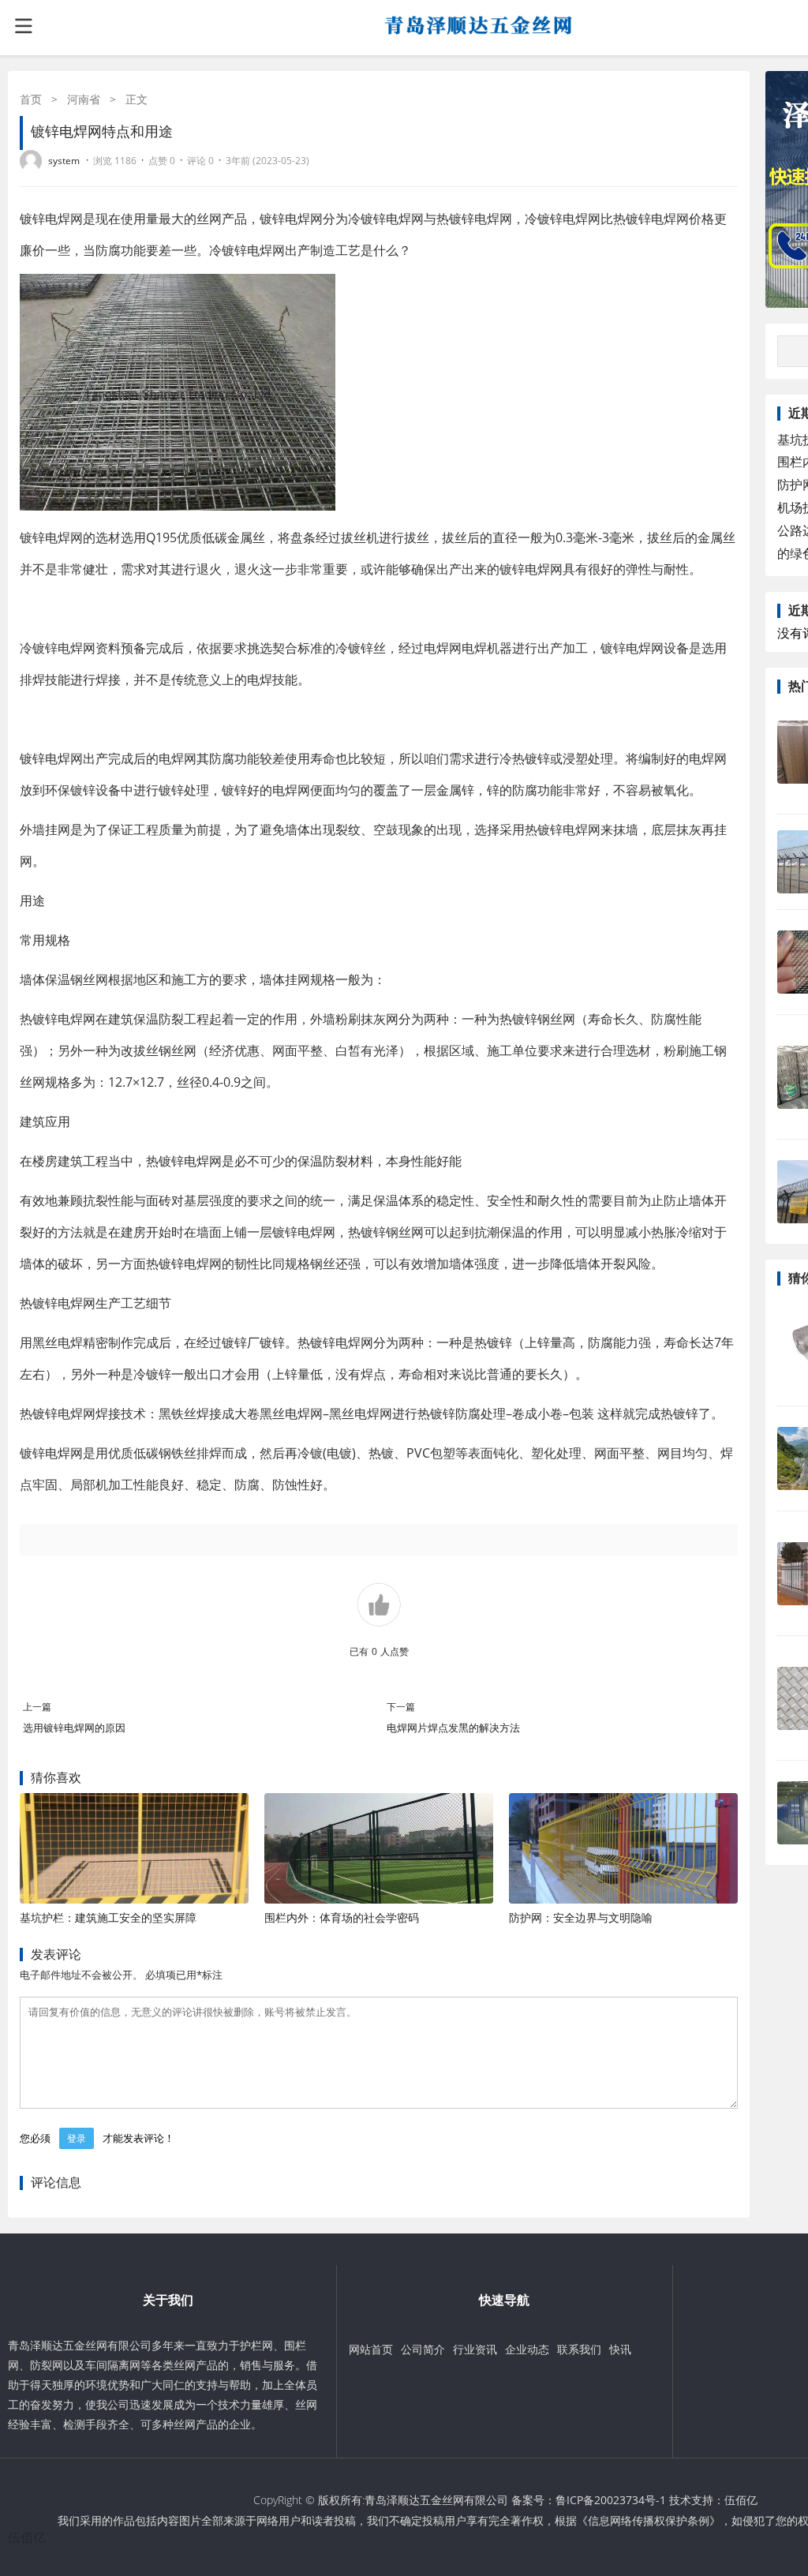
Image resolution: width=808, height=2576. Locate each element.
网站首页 (371, 2349)
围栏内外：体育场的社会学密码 (342, 1917)
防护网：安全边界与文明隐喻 (581, 1917)
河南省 (84, 99)
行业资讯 (475, 2349)
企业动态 (527, 2349)
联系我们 (579, 2349)
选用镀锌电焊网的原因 (74, 1728)
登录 (77, 2138)
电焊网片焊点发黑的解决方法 (453, 1728)
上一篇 (37, 1707)
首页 (31, 99)
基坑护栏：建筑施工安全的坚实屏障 (108, 1917)
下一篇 (401, 1707)
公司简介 (423, 2349)
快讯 (620, 2349)
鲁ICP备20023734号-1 (611, 2500)
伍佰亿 (741, 2500)
